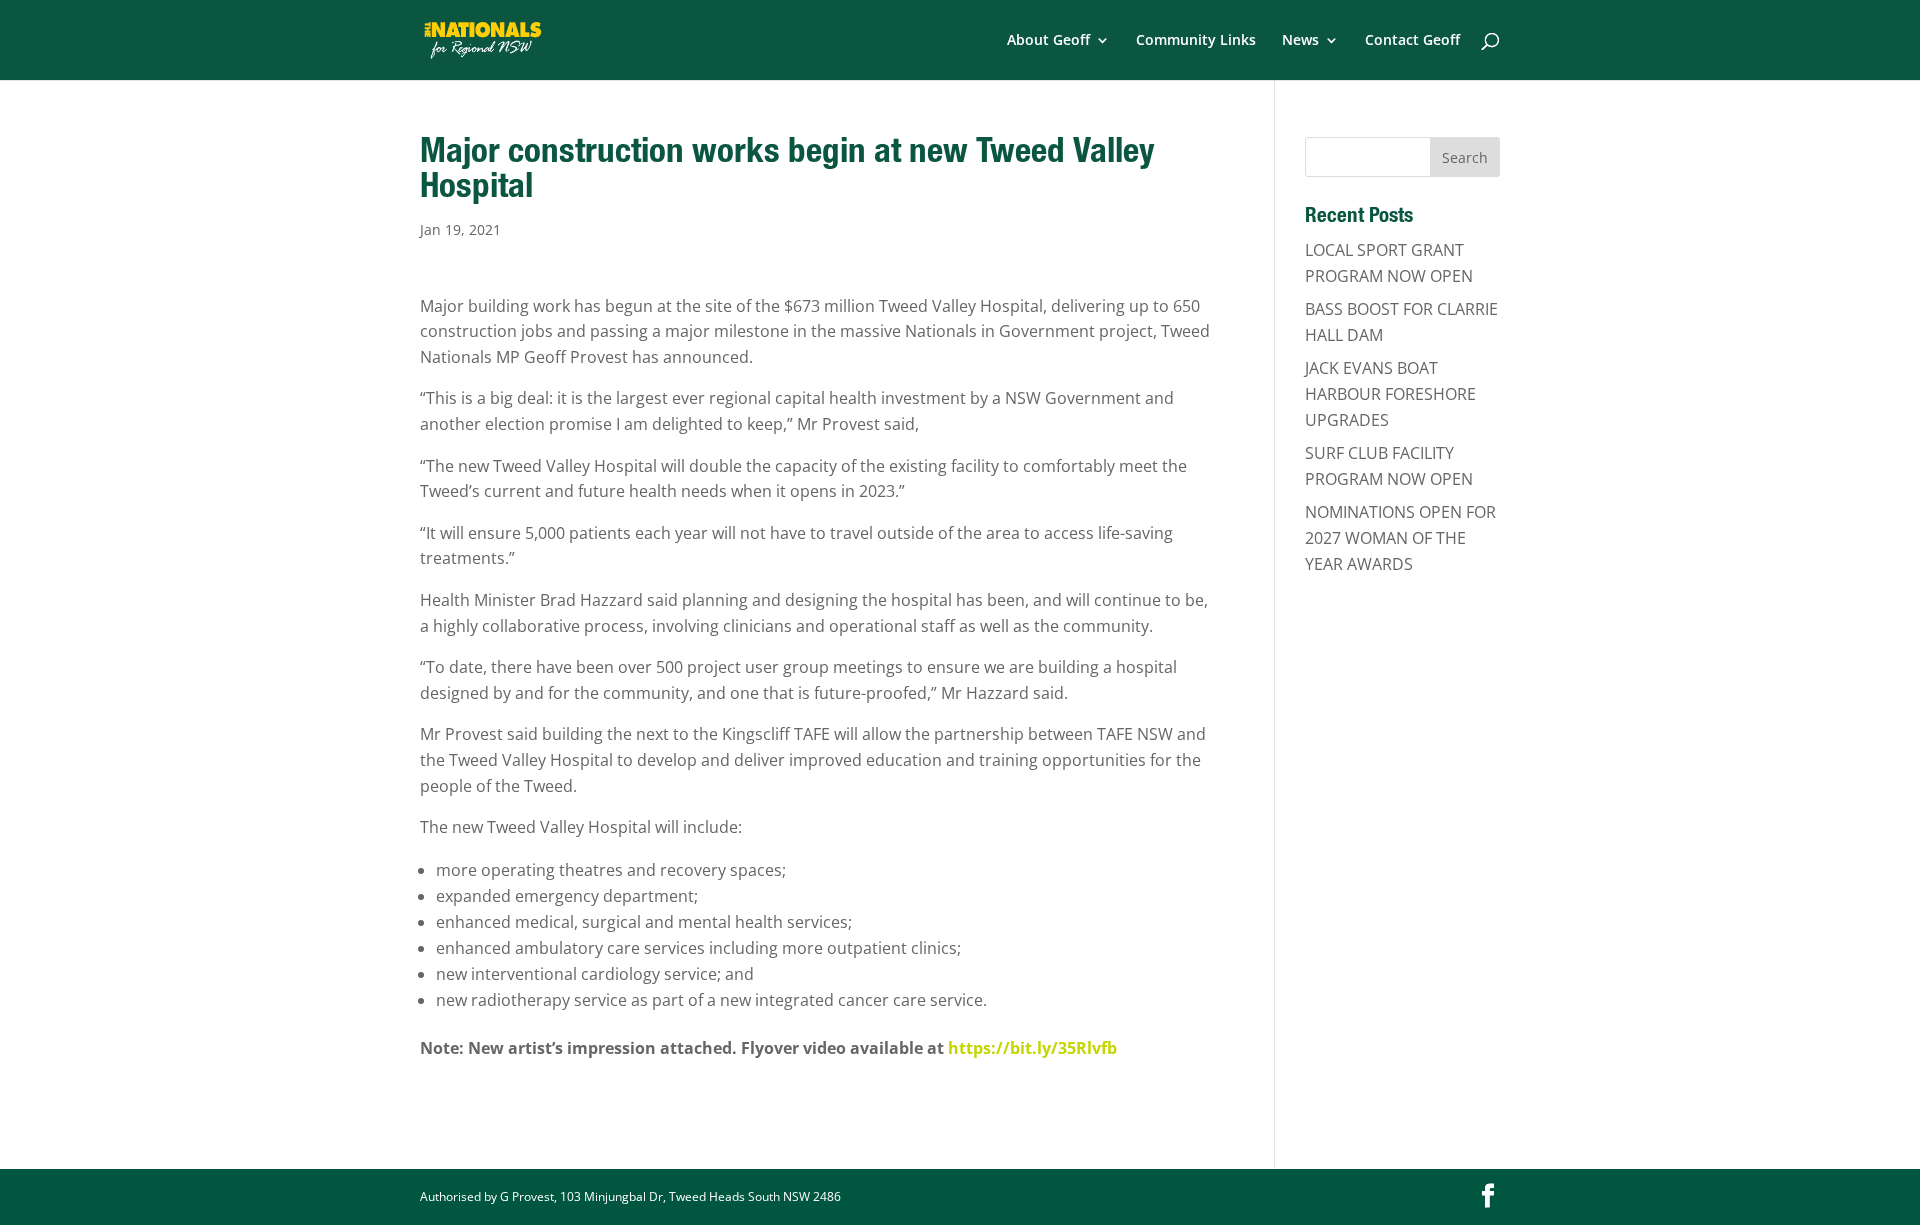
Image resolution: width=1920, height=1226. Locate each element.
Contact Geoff (1412, 41)
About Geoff (1048, 41)
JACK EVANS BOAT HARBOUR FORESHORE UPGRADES (1390, 393)
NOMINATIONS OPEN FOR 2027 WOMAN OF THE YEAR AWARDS (1400, 537)
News (1300, 41)
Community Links (1196, 41)
